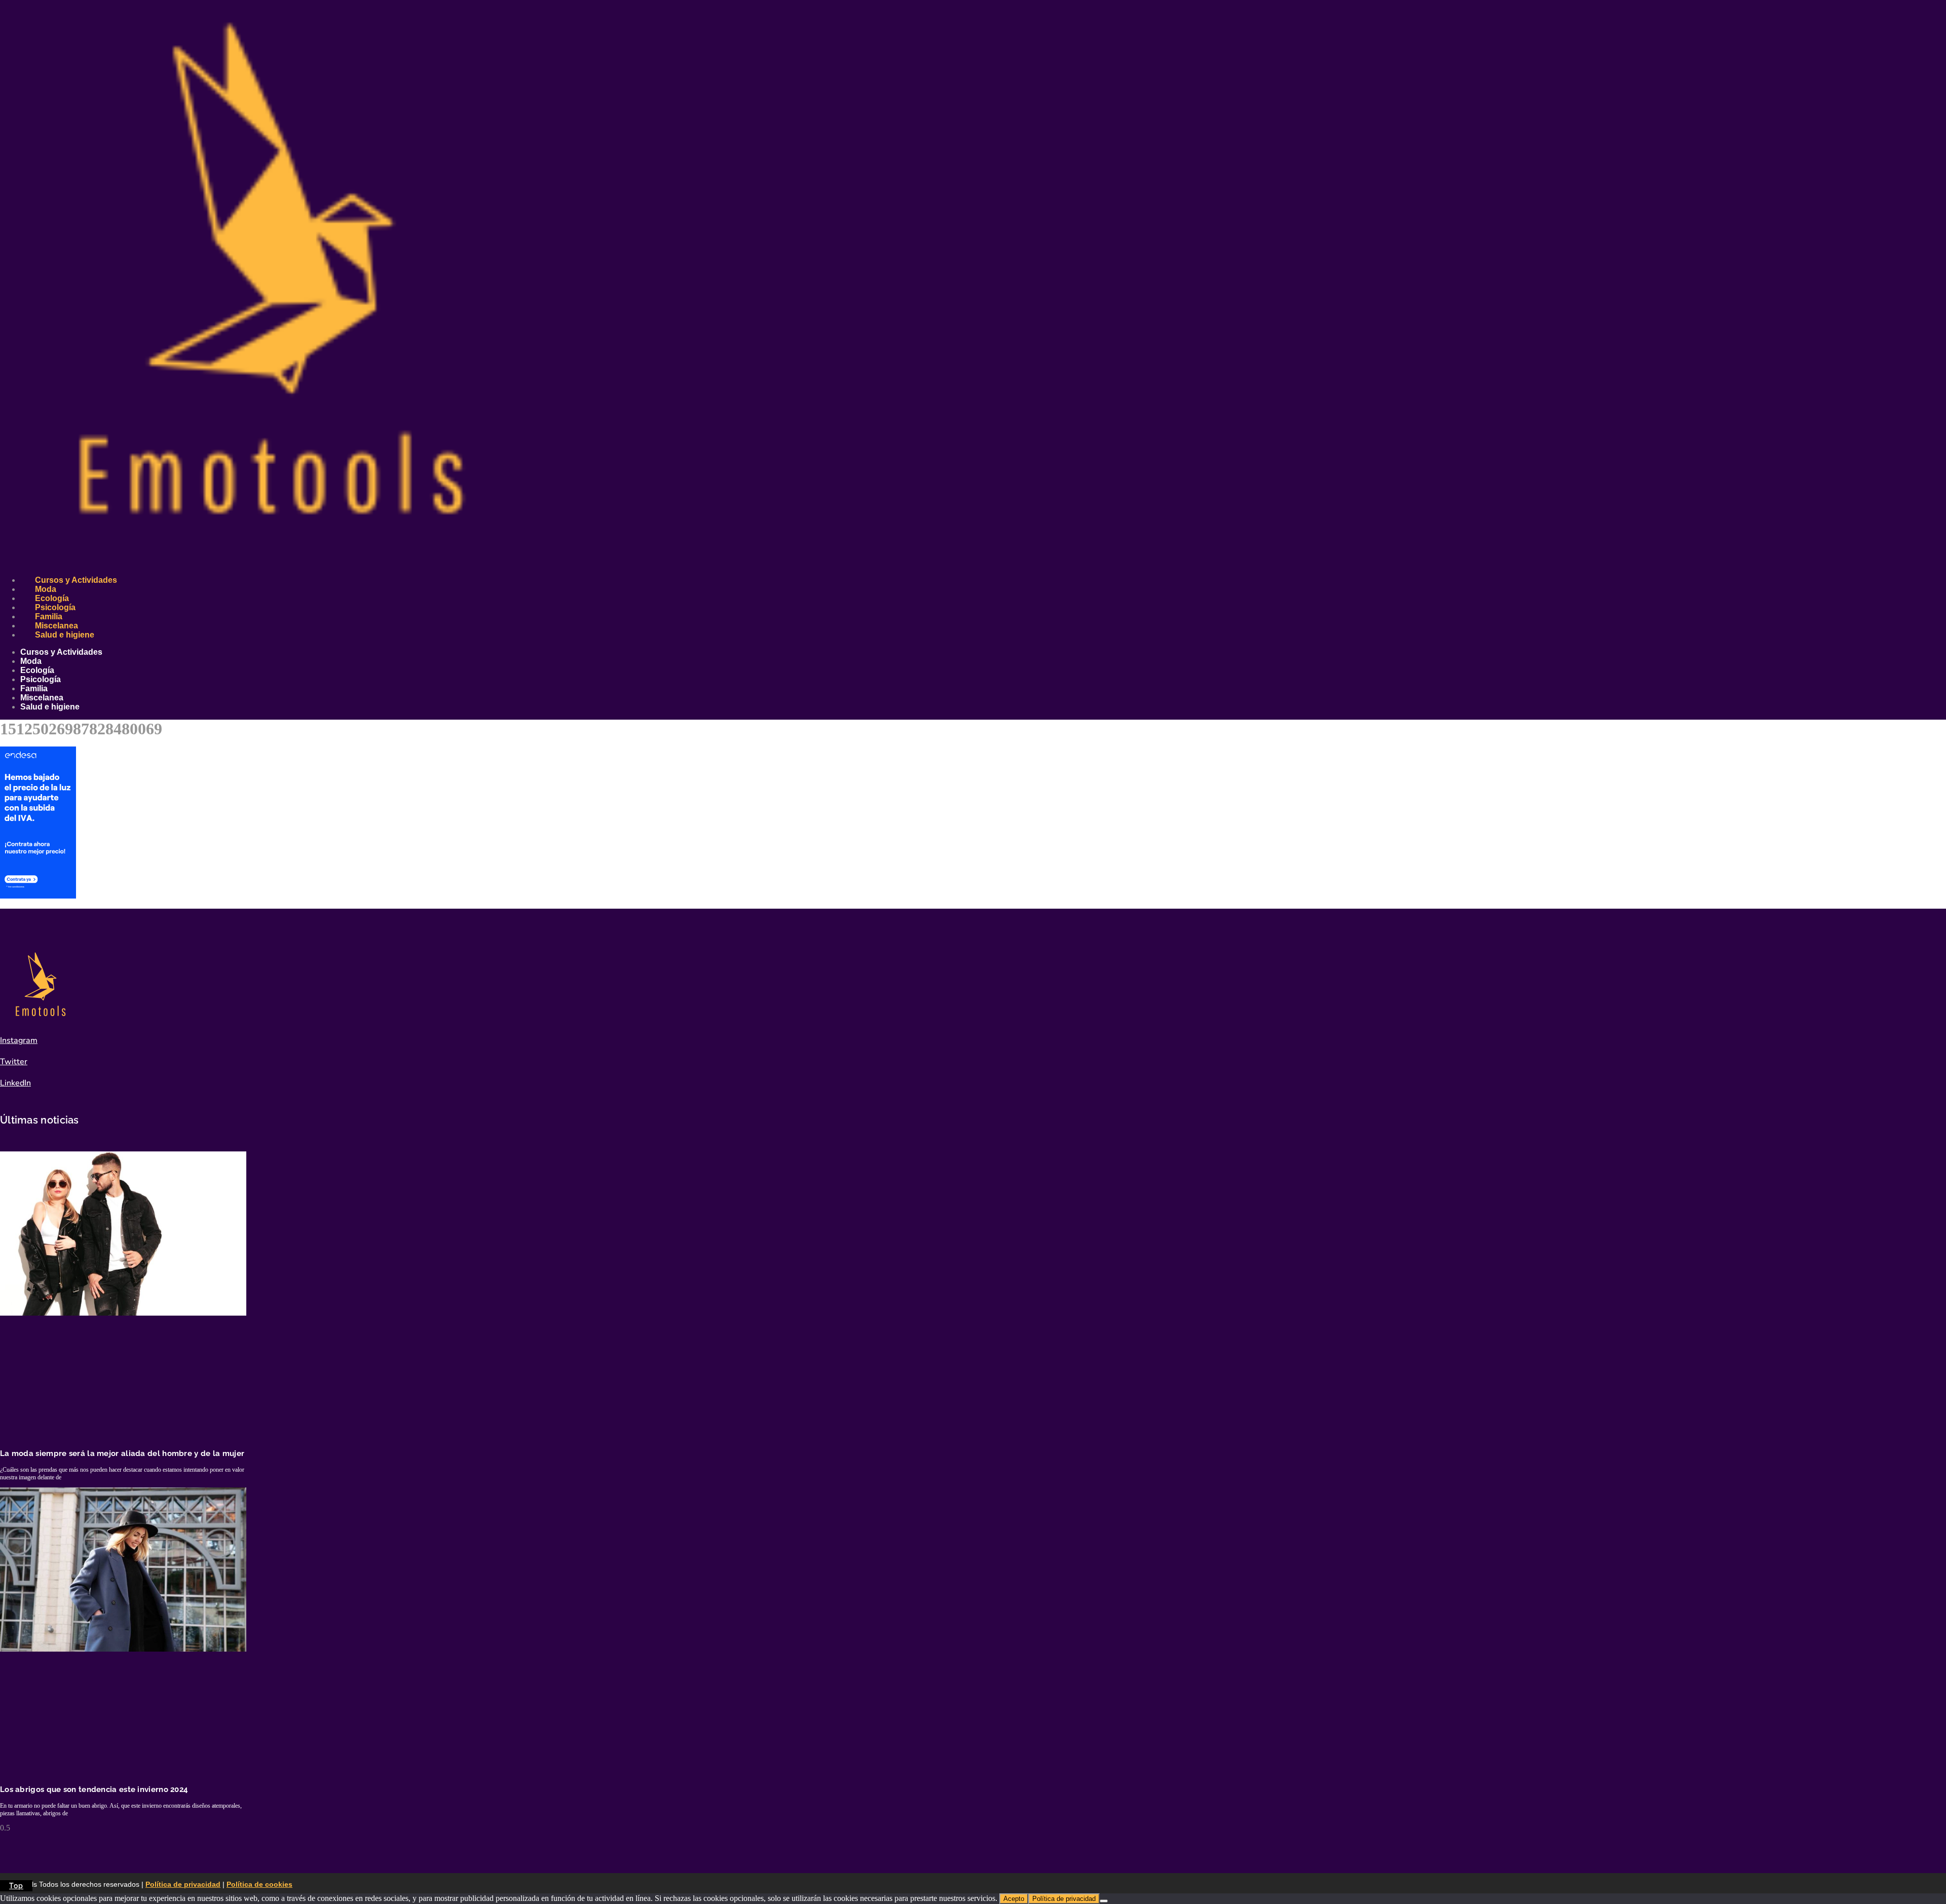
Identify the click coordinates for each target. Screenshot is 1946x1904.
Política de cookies (259, 1884)
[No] (1104, 1901)
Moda (46, 589)
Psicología (55, 607)
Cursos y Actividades (76, 580)
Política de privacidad (183, 1884)
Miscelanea (57, 626)
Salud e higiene (65, 635)
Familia (49, 617)
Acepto (1014, 1899)
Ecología (52, 598)
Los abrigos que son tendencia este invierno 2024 (94, 1789)
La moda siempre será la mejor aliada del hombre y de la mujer (122, 1453)
